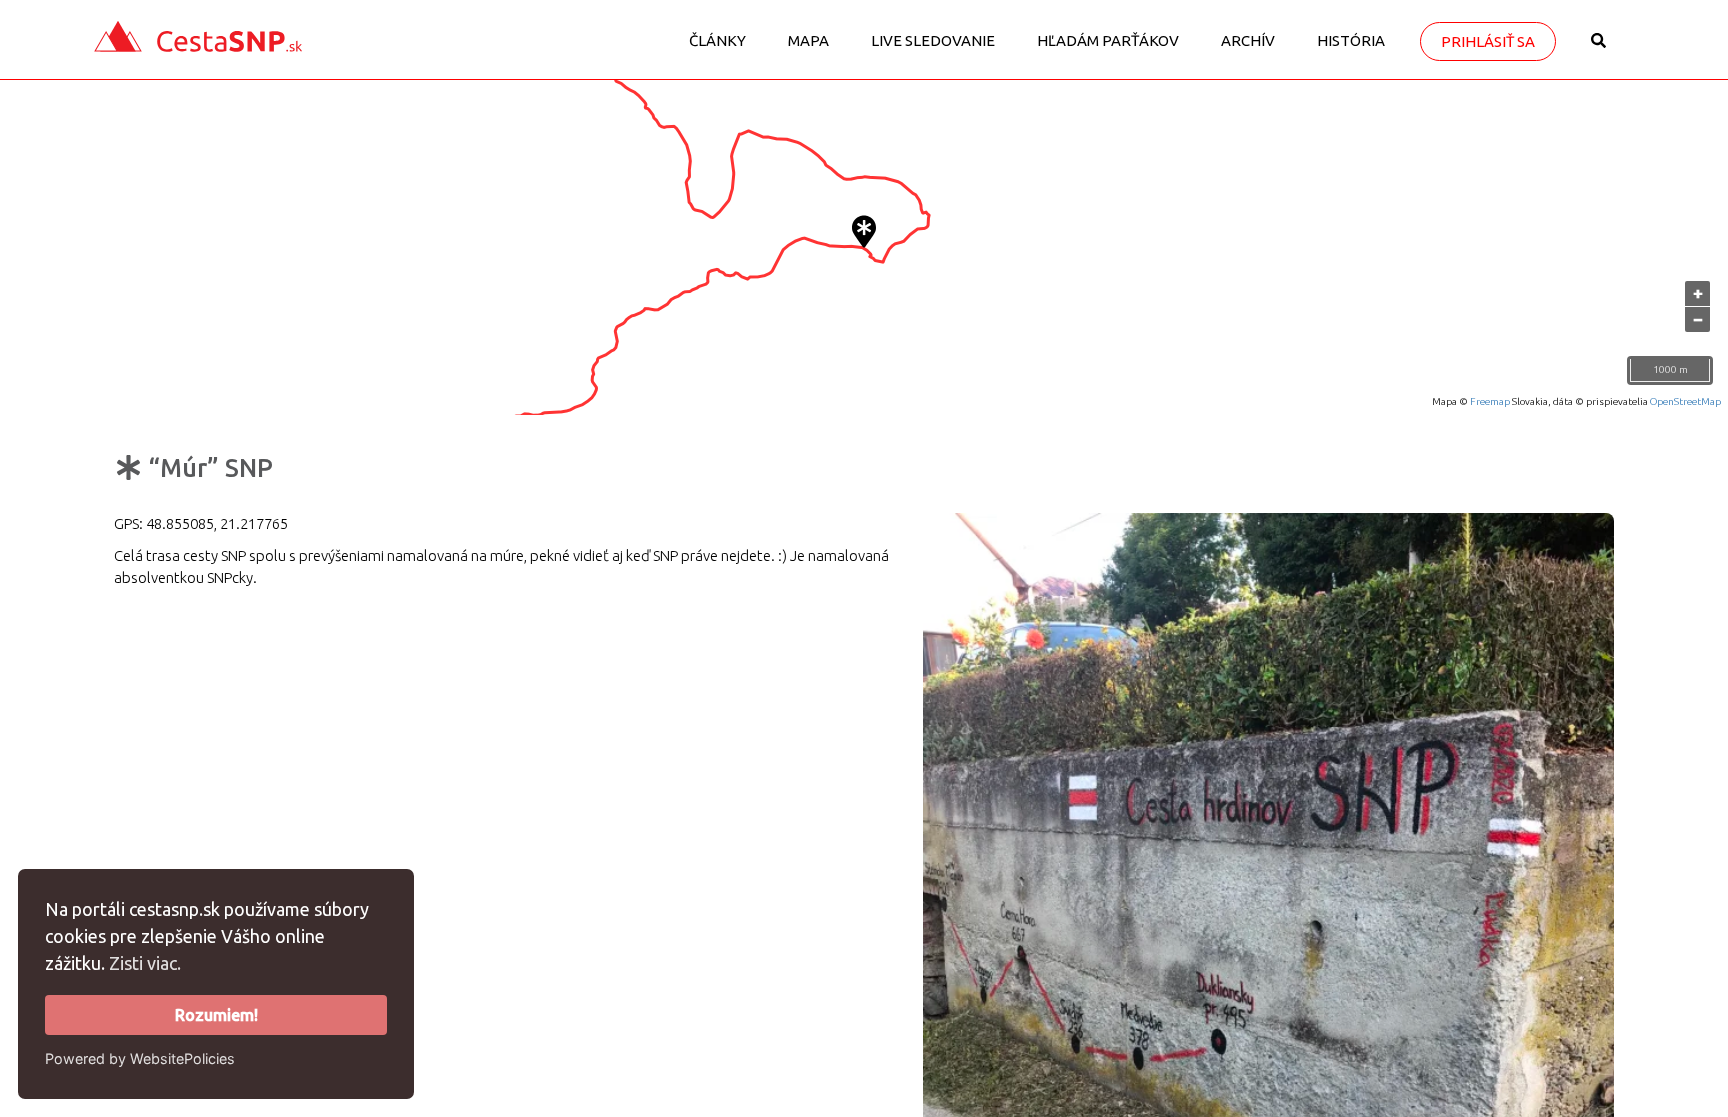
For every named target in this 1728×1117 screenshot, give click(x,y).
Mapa (808, 40)
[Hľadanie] (1598, 48)
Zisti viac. (145, 963)
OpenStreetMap (1685, 401)
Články (717, 40)
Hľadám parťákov (1108, 40)
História (1351, 40)
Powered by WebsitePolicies (140, 1058)
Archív (1248, 40)
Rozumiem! (216, 1015)
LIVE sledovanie (933, 40)
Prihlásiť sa (1488, 41)
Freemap (1490, 401)
